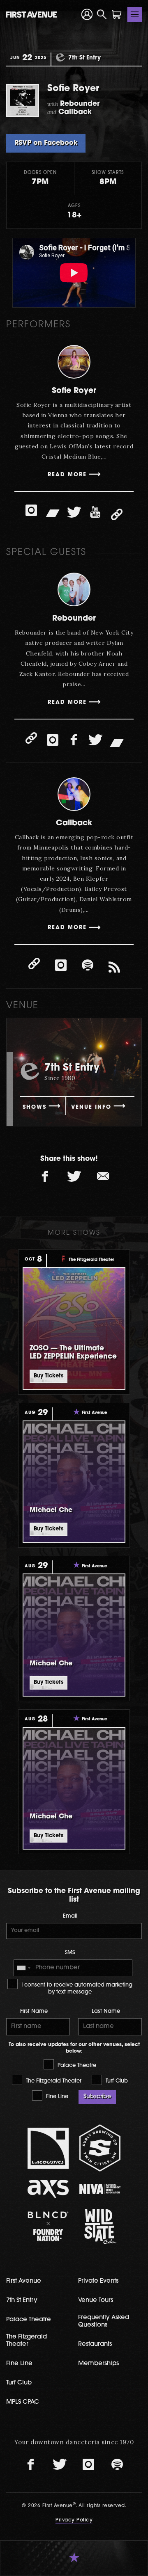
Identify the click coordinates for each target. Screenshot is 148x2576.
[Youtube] (95, 512)
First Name (34, 2011)
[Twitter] (74, 512)
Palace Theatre (76, 2066)
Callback (74, 823)
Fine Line (56, 2097)
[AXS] (48, 2189)
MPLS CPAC (23, 2402)
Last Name (106, 2011)
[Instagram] (31, 510)
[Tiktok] (114, 968)
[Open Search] (102, 14)
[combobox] (23, 1968)
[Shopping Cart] (117, 14)
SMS (70, 1953)
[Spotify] (88, 966)
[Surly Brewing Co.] (100, 2148)
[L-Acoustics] (48, 2148)
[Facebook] (74, 740)
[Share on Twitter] (74, 1177)
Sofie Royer (74, 391)
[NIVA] (100, 2189)
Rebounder (74, 619)
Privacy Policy (74, 2520)
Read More (67, 475)
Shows (35, 1107)
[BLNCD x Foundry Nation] (48, 2226)
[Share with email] (103, 1177)
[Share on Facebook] (45, 1177)
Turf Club (116, 2081)
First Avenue (24, 2281)
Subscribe (97, 2097)
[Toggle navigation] (135, 14)
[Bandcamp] (53, 512)
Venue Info (91, 1107)
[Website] (117, 514)
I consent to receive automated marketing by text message (76, 1989)
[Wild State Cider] (100, 2227)
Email (70, 1916)
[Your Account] (87, 14)
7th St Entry (22, 2301)
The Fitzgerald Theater (53, 2081)
